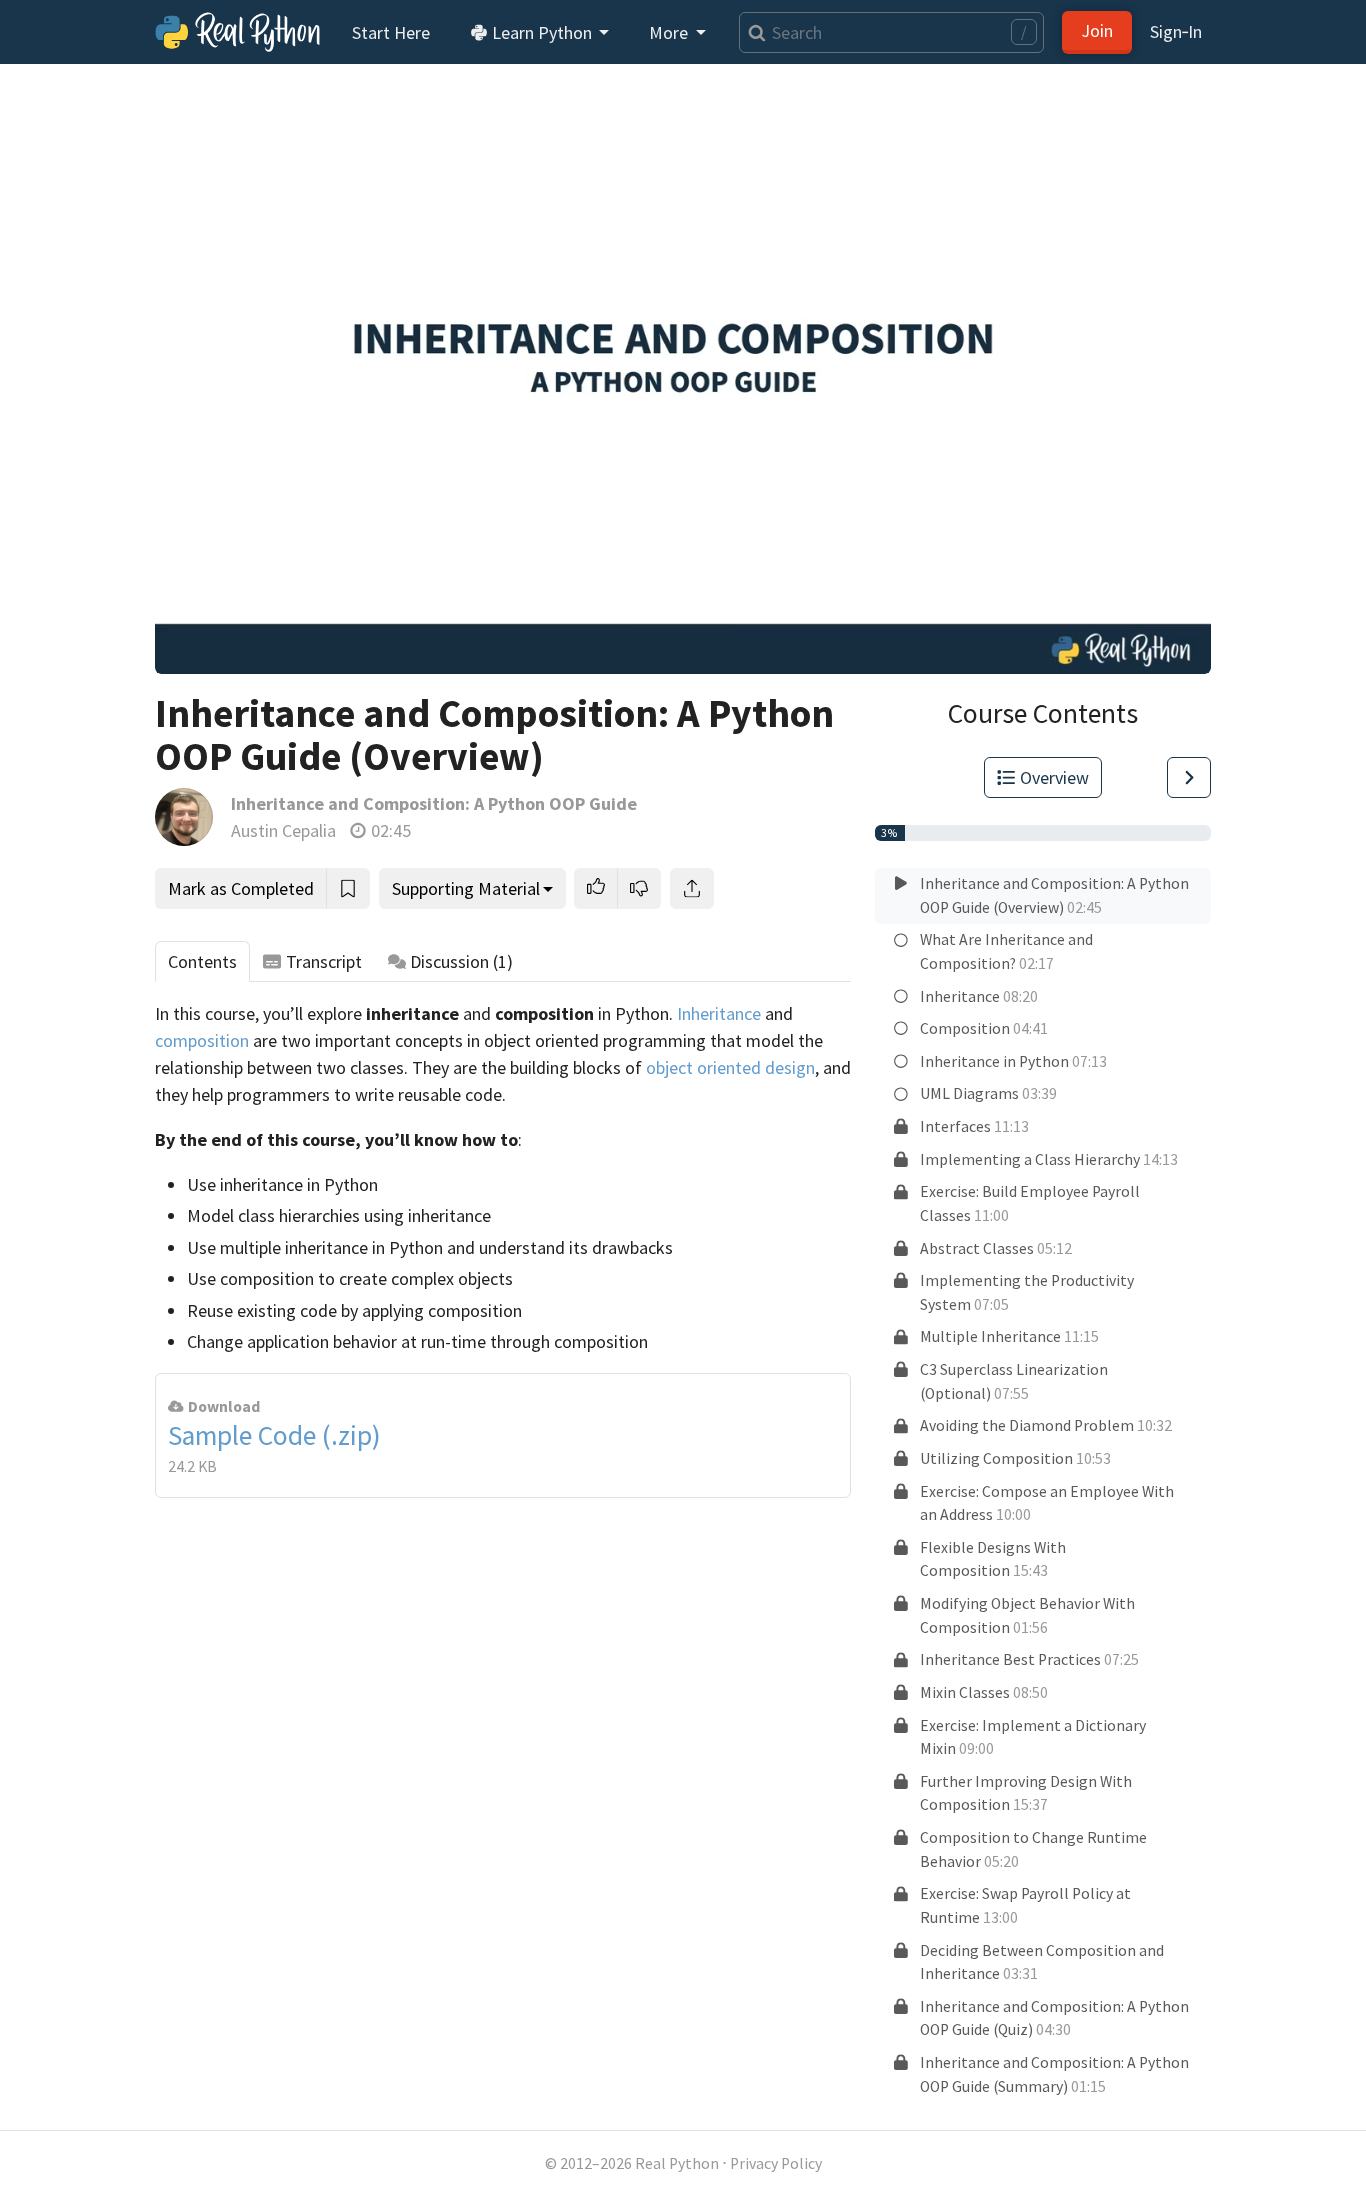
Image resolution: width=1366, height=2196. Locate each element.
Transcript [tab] (324, 961)
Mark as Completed (241, 888)
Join (1097, 30)
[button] (596, 888)
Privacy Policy (776, 2163)
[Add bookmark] (348, 888)
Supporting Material (466, 888)
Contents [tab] (202, 961)
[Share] (692, 888)
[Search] (752, 32)
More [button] (670, 32)
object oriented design (730, 1067)
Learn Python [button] (542, 32)
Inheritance (719, 1013)
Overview (1054, 777)
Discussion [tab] (461, 961)
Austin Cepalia (283, 830)
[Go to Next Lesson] (1189, 777)
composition (202, 1040)
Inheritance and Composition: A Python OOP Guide (434, 803)
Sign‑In (1176, 31)
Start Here (391, 32)
